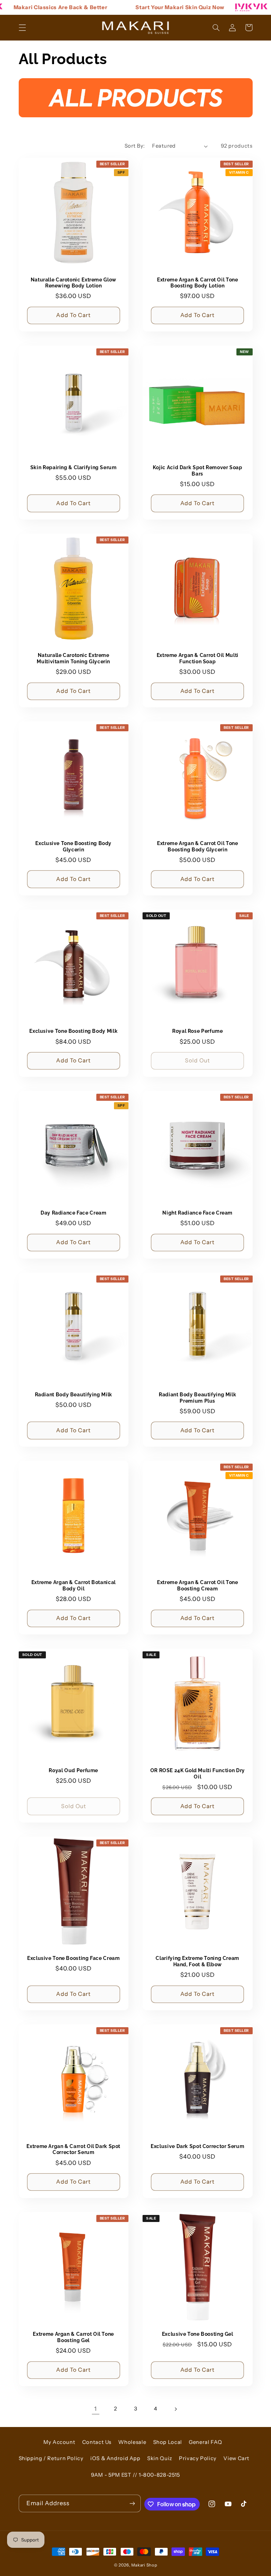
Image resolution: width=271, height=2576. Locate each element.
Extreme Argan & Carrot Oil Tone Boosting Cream (198, 1585)
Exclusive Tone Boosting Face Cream (73, 1958)
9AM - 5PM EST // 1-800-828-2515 (135, 2475)
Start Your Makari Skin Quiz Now (161, 7)
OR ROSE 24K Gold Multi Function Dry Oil (198, 1774)
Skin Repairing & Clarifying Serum (74, 467)
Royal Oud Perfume (73, 1770)
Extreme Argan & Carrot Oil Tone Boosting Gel (73, 2337)
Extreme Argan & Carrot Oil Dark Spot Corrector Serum (73, 2149)
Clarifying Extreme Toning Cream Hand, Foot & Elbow (197, 1961)
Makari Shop (144, 2565)
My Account (59, 2442)
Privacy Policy (198, 2458)
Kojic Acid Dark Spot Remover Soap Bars (198, 471)
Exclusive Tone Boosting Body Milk (73, 1031)
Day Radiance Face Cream (74, 1213)
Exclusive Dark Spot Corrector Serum (197, 2146)
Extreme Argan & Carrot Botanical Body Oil (74, 1585)
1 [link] (96, 2409)
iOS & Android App (115, 2458)
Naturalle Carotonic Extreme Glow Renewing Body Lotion (74, 283)
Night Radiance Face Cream (197, 1213)
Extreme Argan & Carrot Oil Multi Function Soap (198, 658)
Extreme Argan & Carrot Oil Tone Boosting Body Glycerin (198, 846)
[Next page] (175, 2409)
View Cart (236, 2458)
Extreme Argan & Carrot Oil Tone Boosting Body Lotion (198, 283)
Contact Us (97, 2442)
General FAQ (205, 2442)
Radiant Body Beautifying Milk (74, 1395)
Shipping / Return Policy (51, 2458)
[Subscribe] (132, 2503)
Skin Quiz (160, 2458)
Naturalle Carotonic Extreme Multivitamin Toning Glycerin (73, 658)
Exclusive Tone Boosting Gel (198, 2334)
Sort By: (135, 146)
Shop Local (168, 2442)
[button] (22, 27)
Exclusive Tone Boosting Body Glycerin (73, 846)
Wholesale (132, 2442)
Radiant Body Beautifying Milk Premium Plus (197, 1398)
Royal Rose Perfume (197, 1031)
